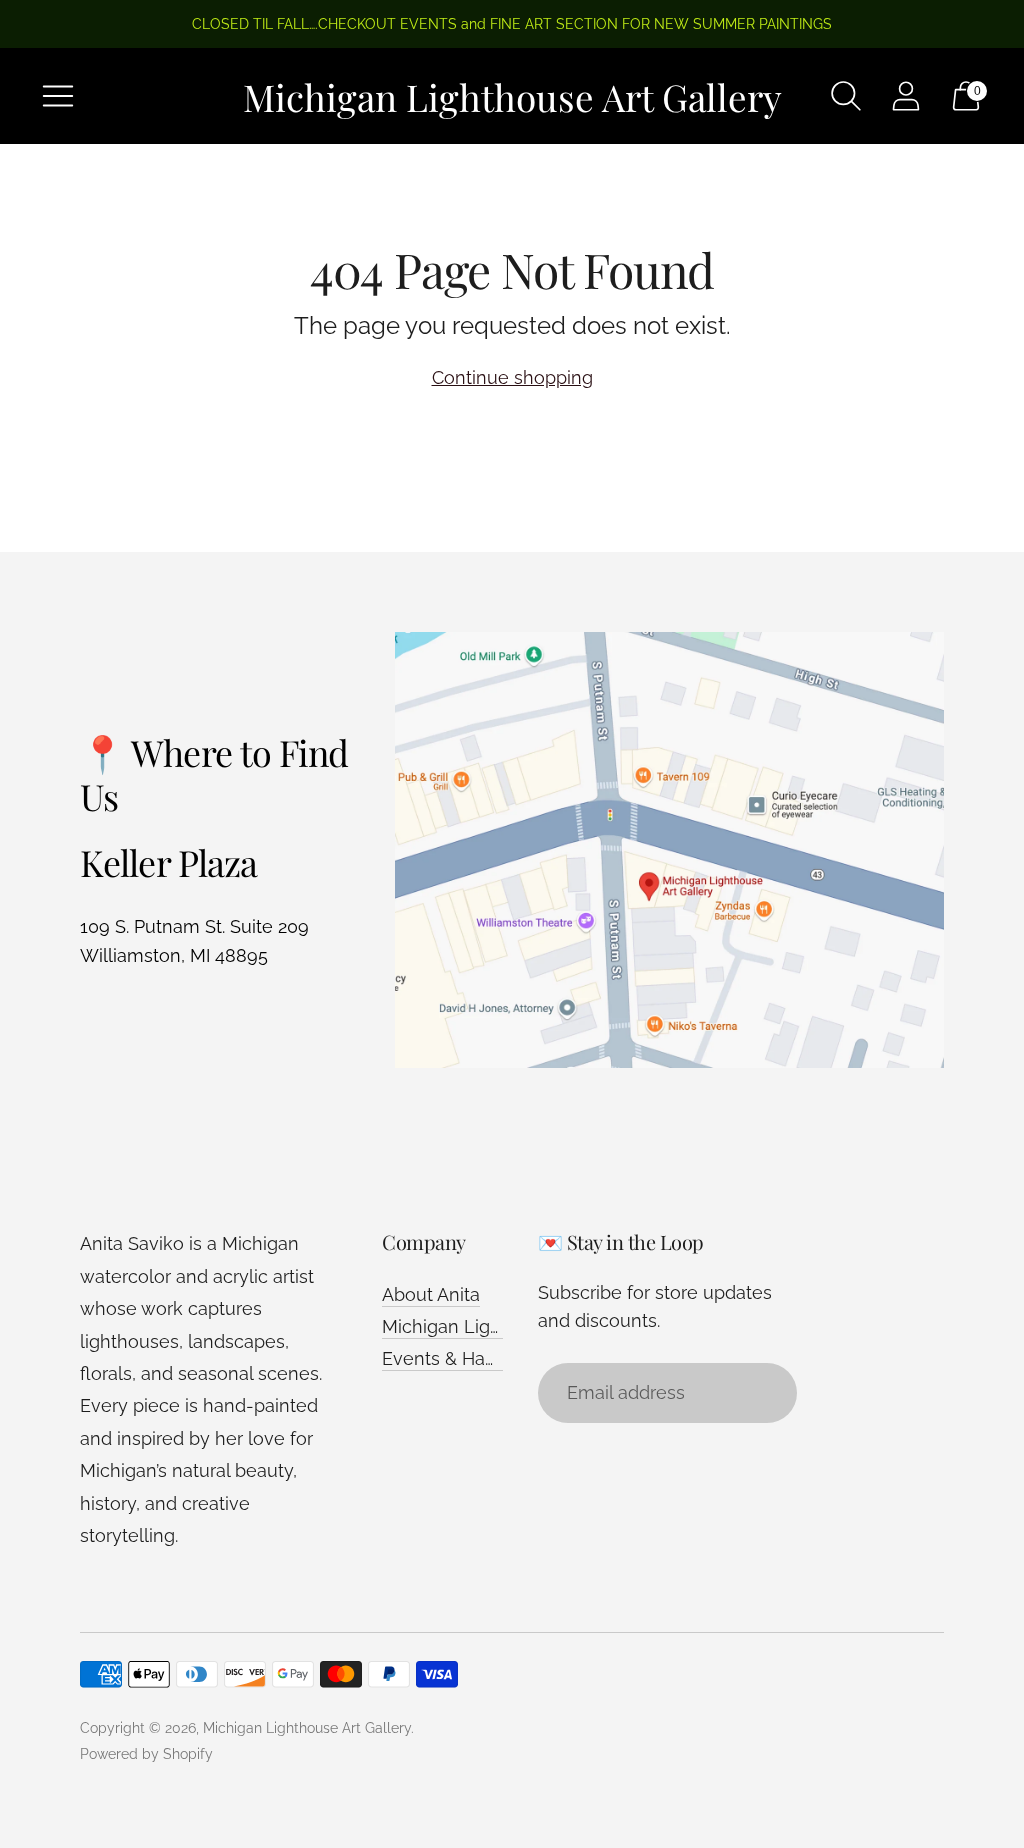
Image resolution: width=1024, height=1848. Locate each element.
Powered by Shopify (146, 1754)
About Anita (431, 1294)
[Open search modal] (846, 96)
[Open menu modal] (58, 96)
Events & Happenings (473, 1358)
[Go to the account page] (906, 96)
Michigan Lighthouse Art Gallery (307, 1728)
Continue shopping (512, 377)
